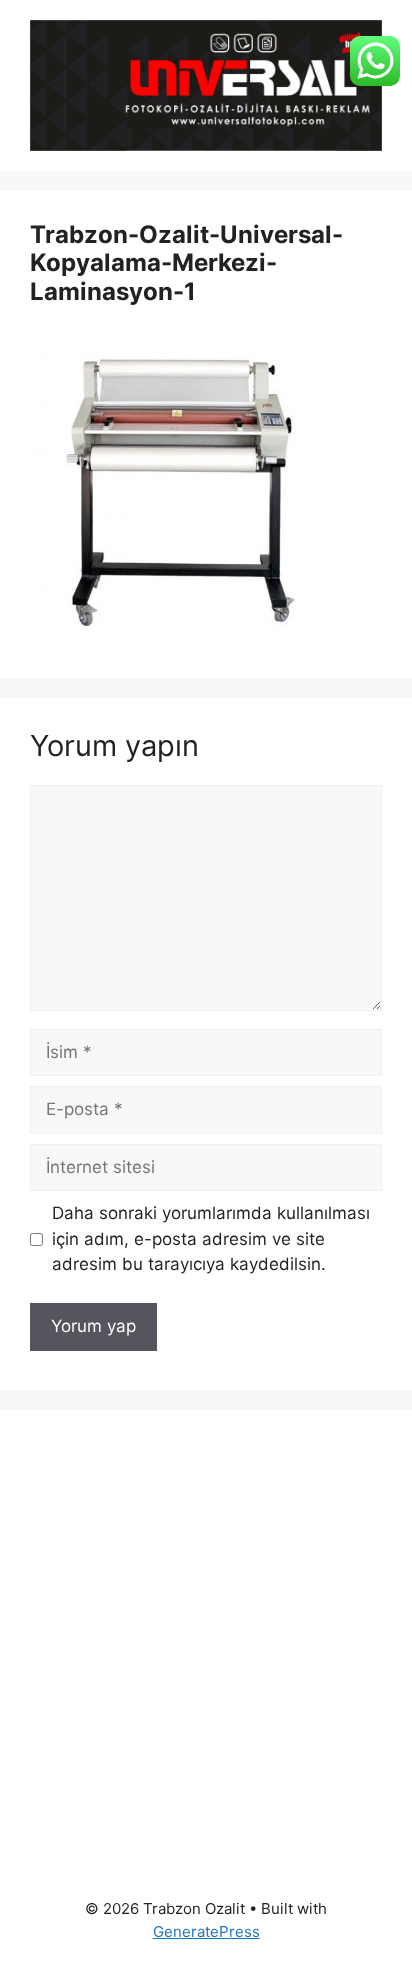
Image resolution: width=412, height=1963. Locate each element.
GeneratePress (206, 1931)
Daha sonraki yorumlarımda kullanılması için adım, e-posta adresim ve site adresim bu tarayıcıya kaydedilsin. (211, 1238)
